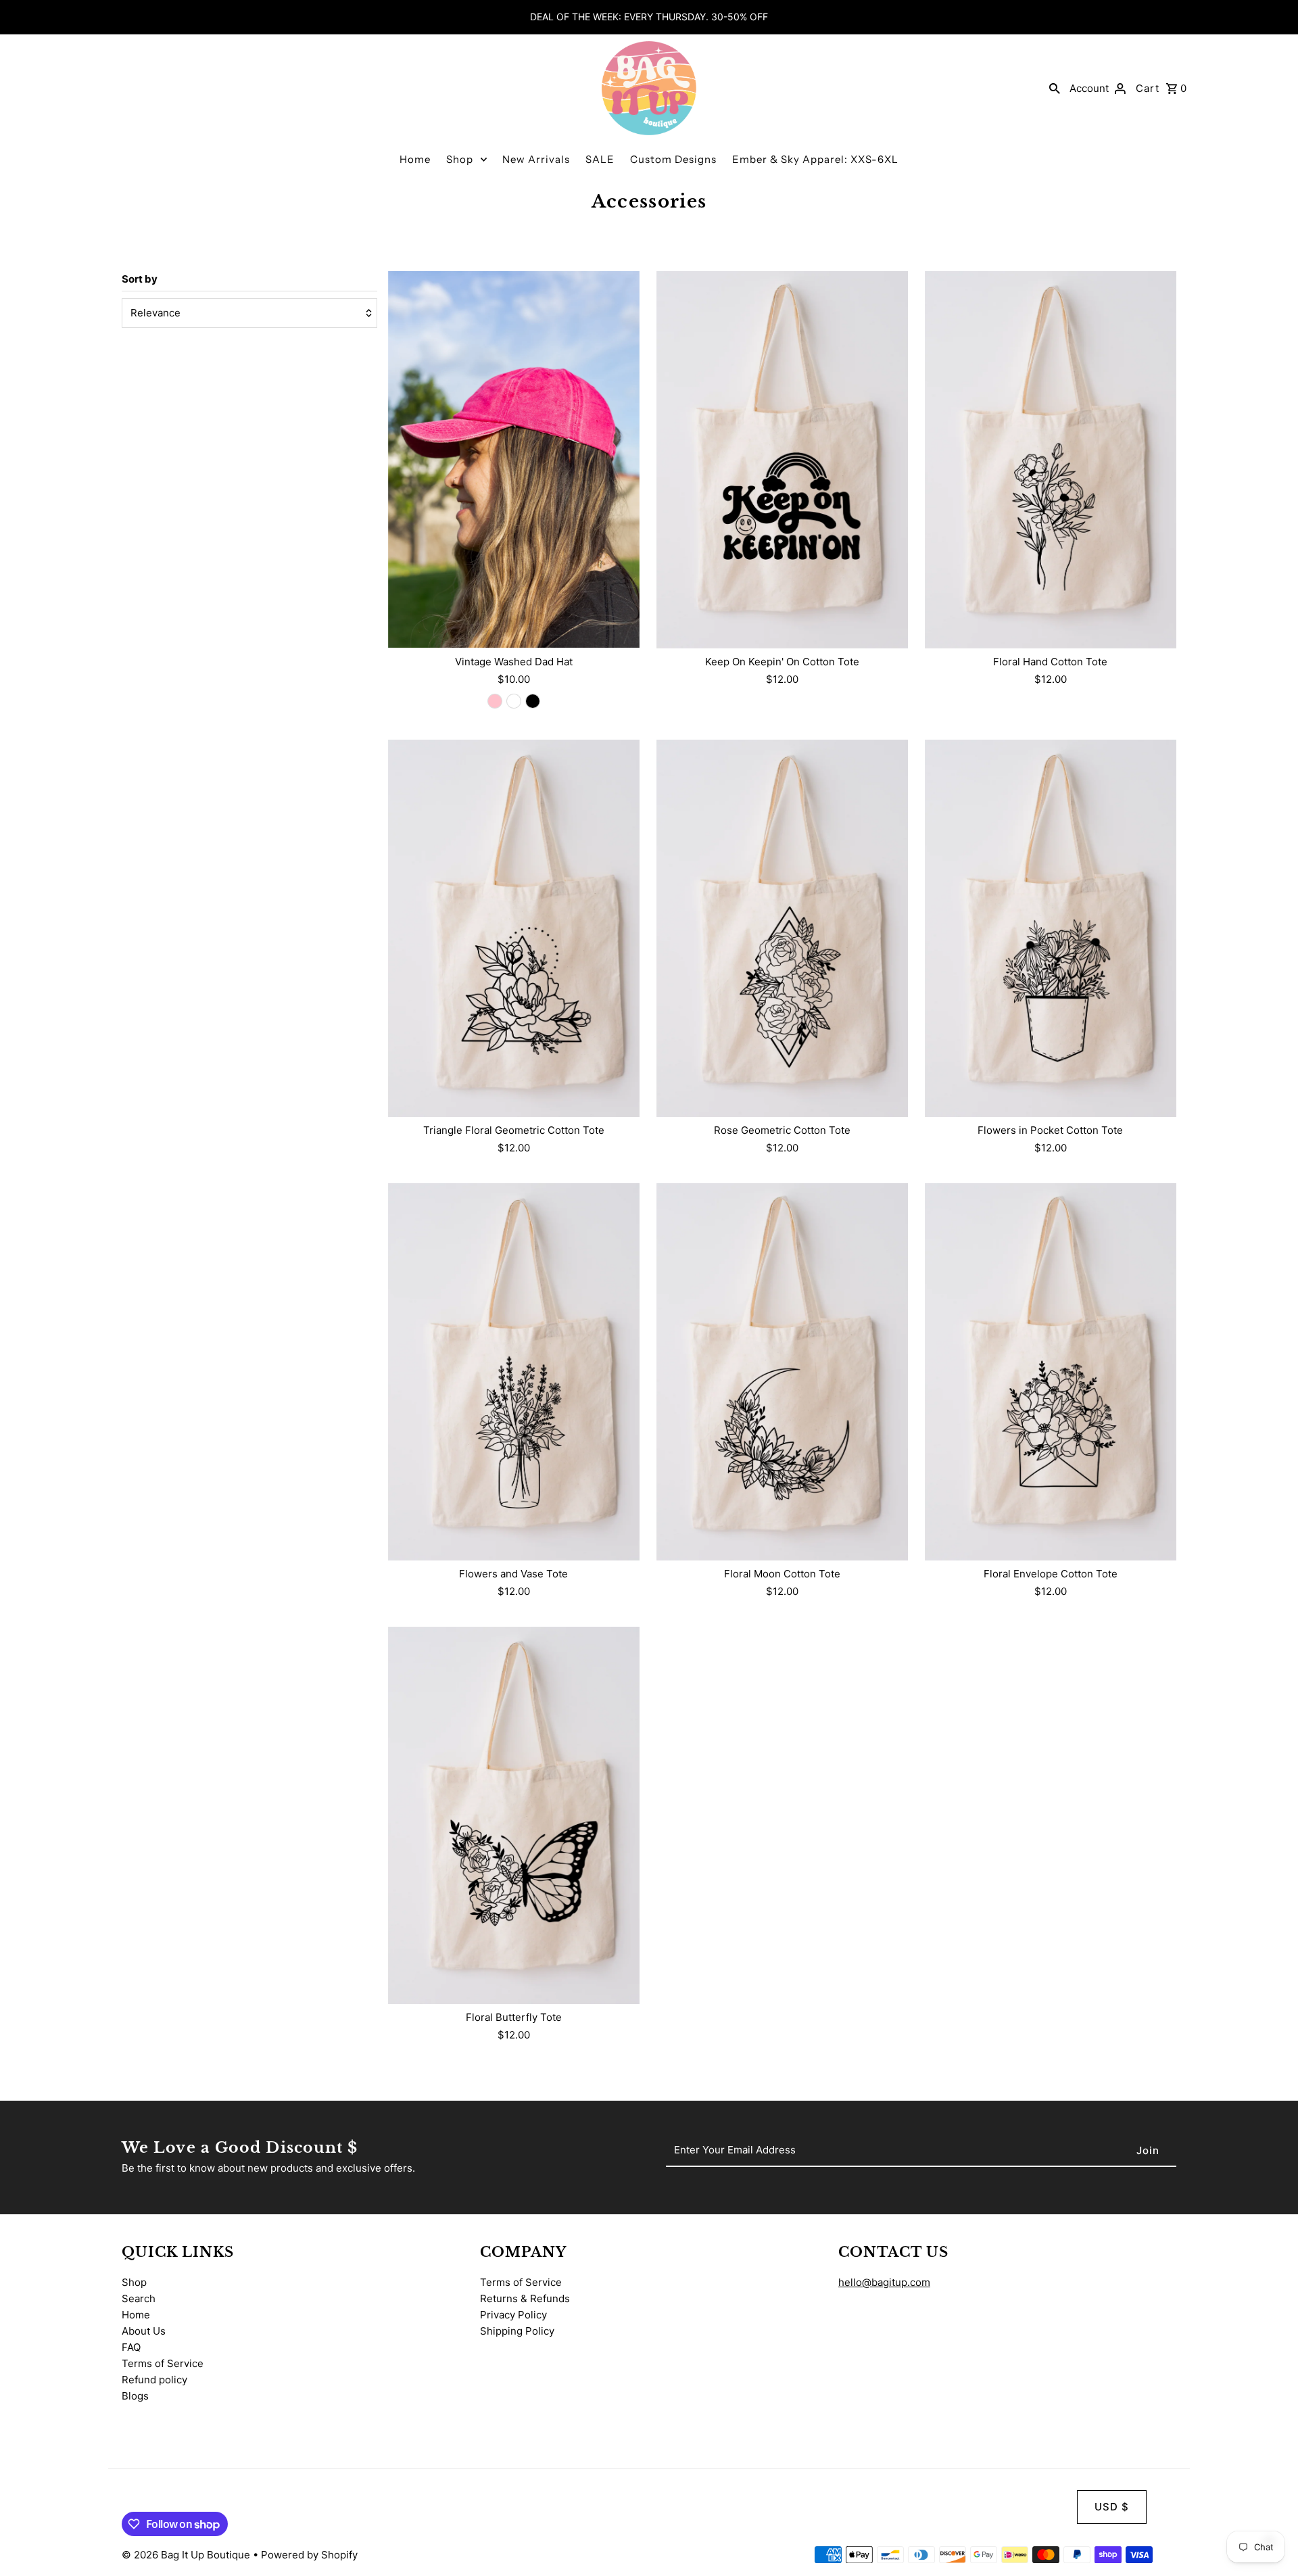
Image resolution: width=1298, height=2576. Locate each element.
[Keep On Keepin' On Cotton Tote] (782, 460)
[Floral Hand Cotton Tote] (1051, 460)
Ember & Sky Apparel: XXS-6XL (815, 159)
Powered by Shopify (309, 2555)
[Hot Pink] (495, 701)
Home (415, 159)
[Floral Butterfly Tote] (514, 1815)
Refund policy (154, 2380)
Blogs (135, 2396)
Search (139, 2298)
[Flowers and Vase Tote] (514, 1372)
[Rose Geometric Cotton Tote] (782, 928)
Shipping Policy (517, 2331)
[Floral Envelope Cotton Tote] (1051, 1372)
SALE (600, 159)
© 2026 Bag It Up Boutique (187, 2555)
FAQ (131, 2347)
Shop (460, 159)
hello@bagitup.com (884, 2282)
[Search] (1055, 88)
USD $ (1112, 2507)
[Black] (533, 701)
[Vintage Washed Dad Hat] (514, 460)
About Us (144, 2331)
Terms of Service (163, 2363)
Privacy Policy (513, 2315)
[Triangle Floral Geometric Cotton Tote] (514, 928)
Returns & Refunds (525, 2298)
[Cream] (514, 701)
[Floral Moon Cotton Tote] (782, 1372)
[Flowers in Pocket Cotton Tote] (1051, 928)
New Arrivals (536, 159)
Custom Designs (673, 159)
